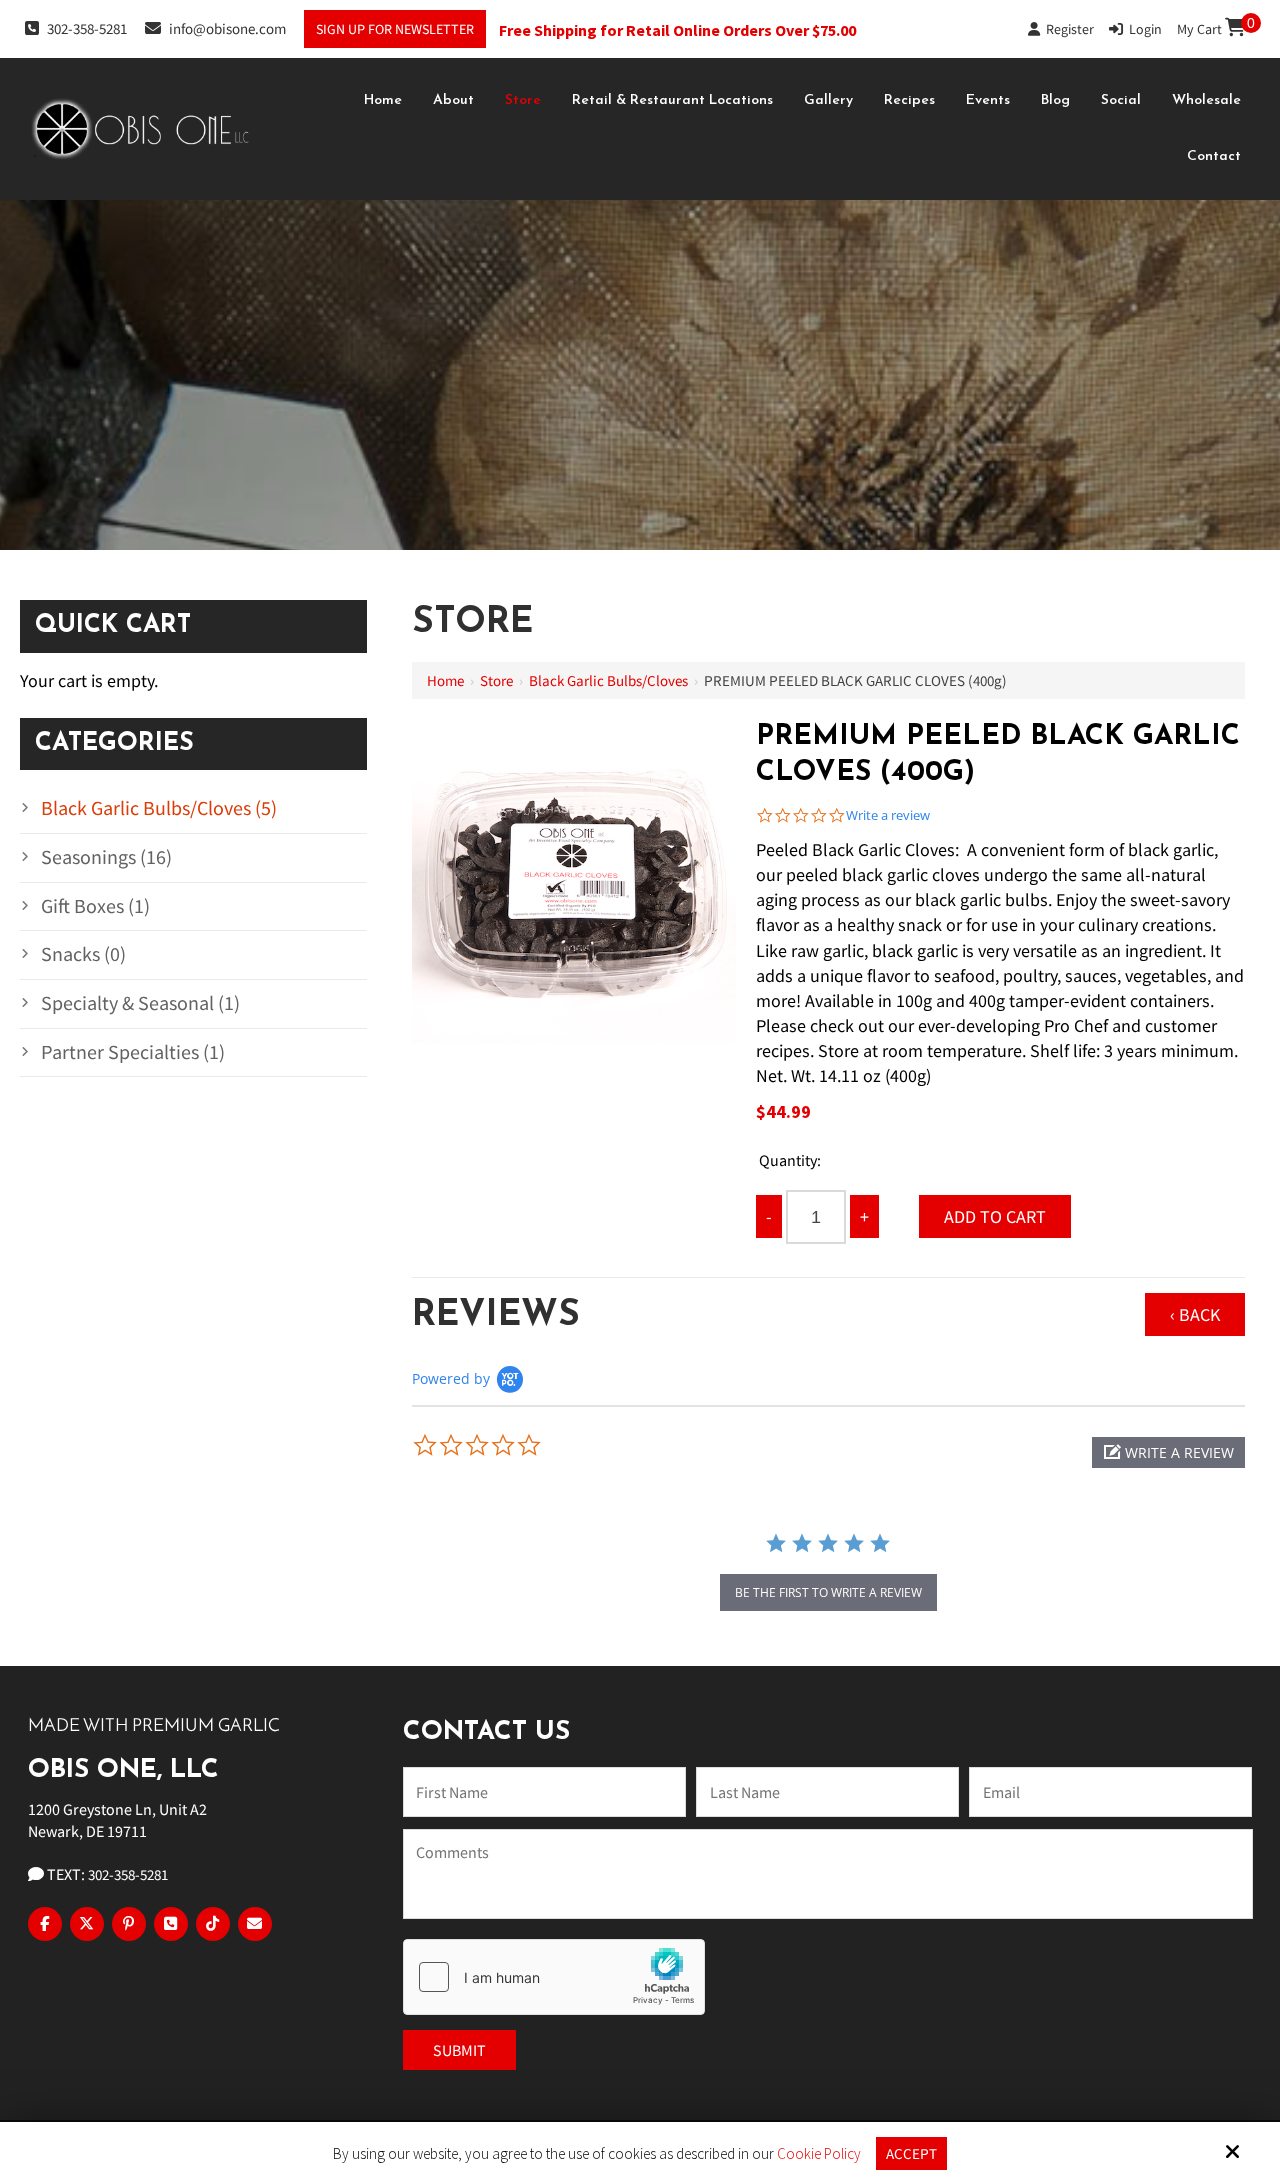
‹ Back (1195, 1314)
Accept (911, 2153)
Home (445, 680)
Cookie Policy (819, 2154)
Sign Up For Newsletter (395, 29)
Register (1067, 29)
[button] (1168, 1452)
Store (496, 680)
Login (1142, 29)
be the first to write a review (828, 1592)
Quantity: (790, 1160)
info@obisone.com (227, 28)
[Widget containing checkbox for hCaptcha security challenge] (554, 1977)
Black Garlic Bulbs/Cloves (608, 680)
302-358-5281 (87, 28)
